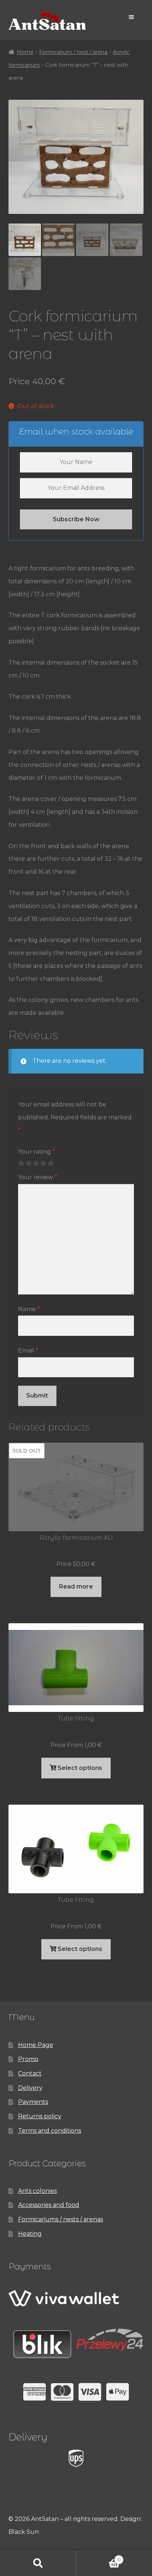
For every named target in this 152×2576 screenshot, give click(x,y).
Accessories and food (49, 2205)
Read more (76, 1586)
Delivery (30, 2088)
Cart (98, 2558)
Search (38, 2563)
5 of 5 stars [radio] (51, 1163)
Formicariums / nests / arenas (61, 2219)
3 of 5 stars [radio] (36, 1163)
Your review (38, 1177)
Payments (33, 2102)
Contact (30, 2073)
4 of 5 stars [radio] (43, 1163)
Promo (28, 2059)
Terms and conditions (50, 2131)
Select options (80, 1768)
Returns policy (40, 2116)
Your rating (37, 1152)
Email (28, 1350)
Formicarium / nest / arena (73, 52)
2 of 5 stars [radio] (28, 1163)
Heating (30, 2234)
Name (29, 1309)
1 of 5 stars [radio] (21, 1163)
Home (25, 52)
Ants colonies (37, 2191)
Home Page (36, 2045)
